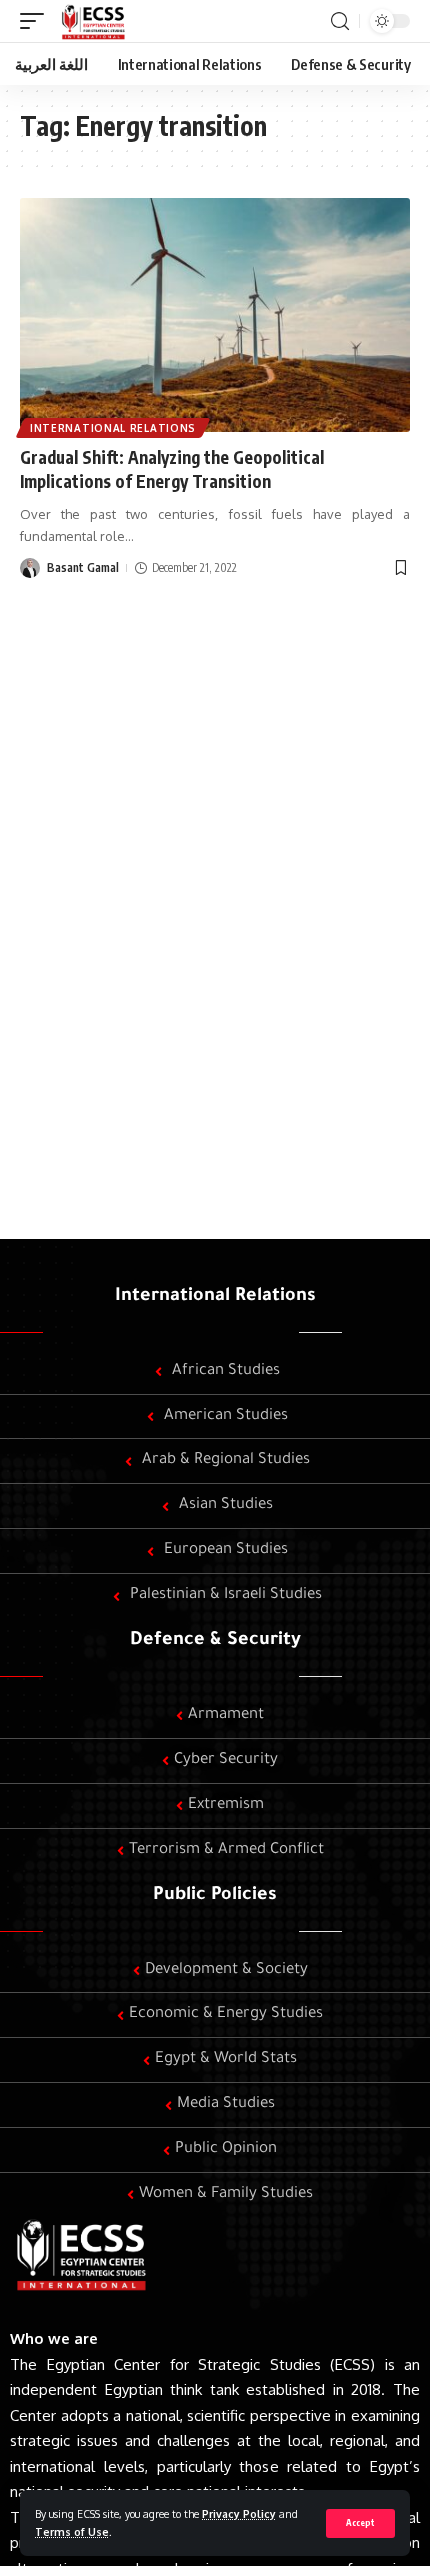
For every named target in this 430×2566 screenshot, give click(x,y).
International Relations (113, 428)
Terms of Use (72, 2531)
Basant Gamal (83, 567)
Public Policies (215, 1896)
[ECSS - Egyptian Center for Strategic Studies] (91, 21)
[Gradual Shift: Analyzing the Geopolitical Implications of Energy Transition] (215, 315)
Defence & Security (215, 1641)
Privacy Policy (239, 2513)
